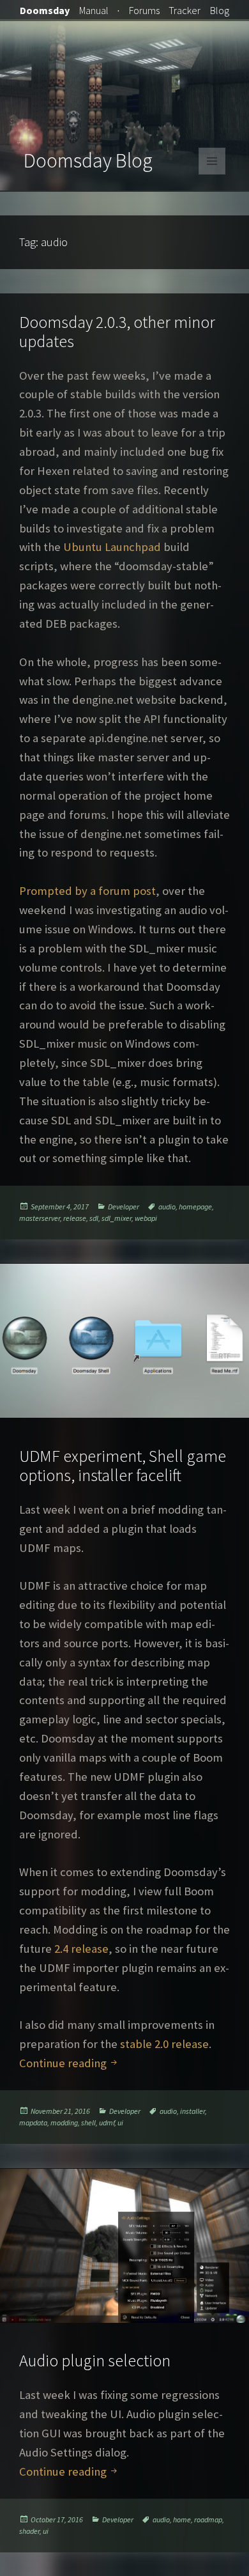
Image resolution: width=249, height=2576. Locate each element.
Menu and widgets (212, 174)
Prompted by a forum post (87, 891)
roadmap (208, 2519)
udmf (107, 2122)
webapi (146, 1218)
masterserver (40, 1218)
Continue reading (69, 2063)
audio (167, 1207)
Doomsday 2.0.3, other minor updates (117, 331)
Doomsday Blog (88, 160)
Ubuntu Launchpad (112, 547)
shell (88, 2122)
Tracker (185, 10)
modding (64, 2122)
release (75, 1218)
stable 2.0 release (164, 2044)
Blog (220, 10)
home (182, 2519)
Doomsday (45, 10)
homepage (195, 1207)
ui (120, 2122)
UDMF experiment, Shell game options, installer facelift (123, 1465)
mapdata (33, 2122)
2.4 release (81, 1949)
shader (29, 2531)
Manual (94, 10)
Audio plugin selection (95, 2360)
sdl (94, 1218)
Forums (144, 10)
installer (192, 2111)
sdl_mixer (117, 1218)
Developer (124, 1207)
